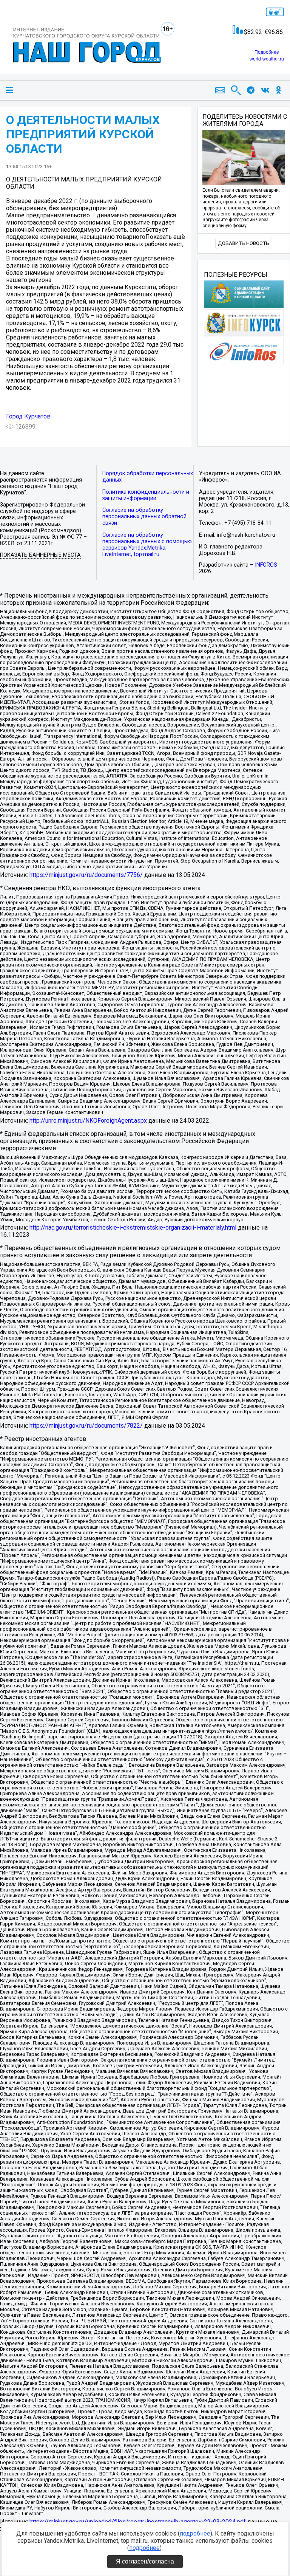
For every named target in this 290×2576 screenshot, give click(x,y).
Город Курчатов (28, 416)
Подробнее (267, 52)
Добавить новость (244, 243)
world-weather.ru (267, 59)
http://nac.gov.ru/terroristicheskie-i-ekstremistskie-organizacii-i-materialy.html (133, 1228)
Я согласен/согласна (145, 2561)
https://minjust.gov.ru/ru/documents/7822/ (86, 1426)
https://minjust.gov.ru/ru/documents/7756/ (86, 875)
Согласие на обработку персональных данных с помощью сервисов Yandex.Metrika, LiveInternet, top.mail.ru (147, 545)
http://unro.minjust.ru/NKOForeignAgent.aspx (88, 1121)
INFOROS (266, 565)
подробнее (195, 2533)
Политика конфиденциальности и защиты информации (146, 495)
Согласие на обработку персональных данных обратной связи (144, 517)
